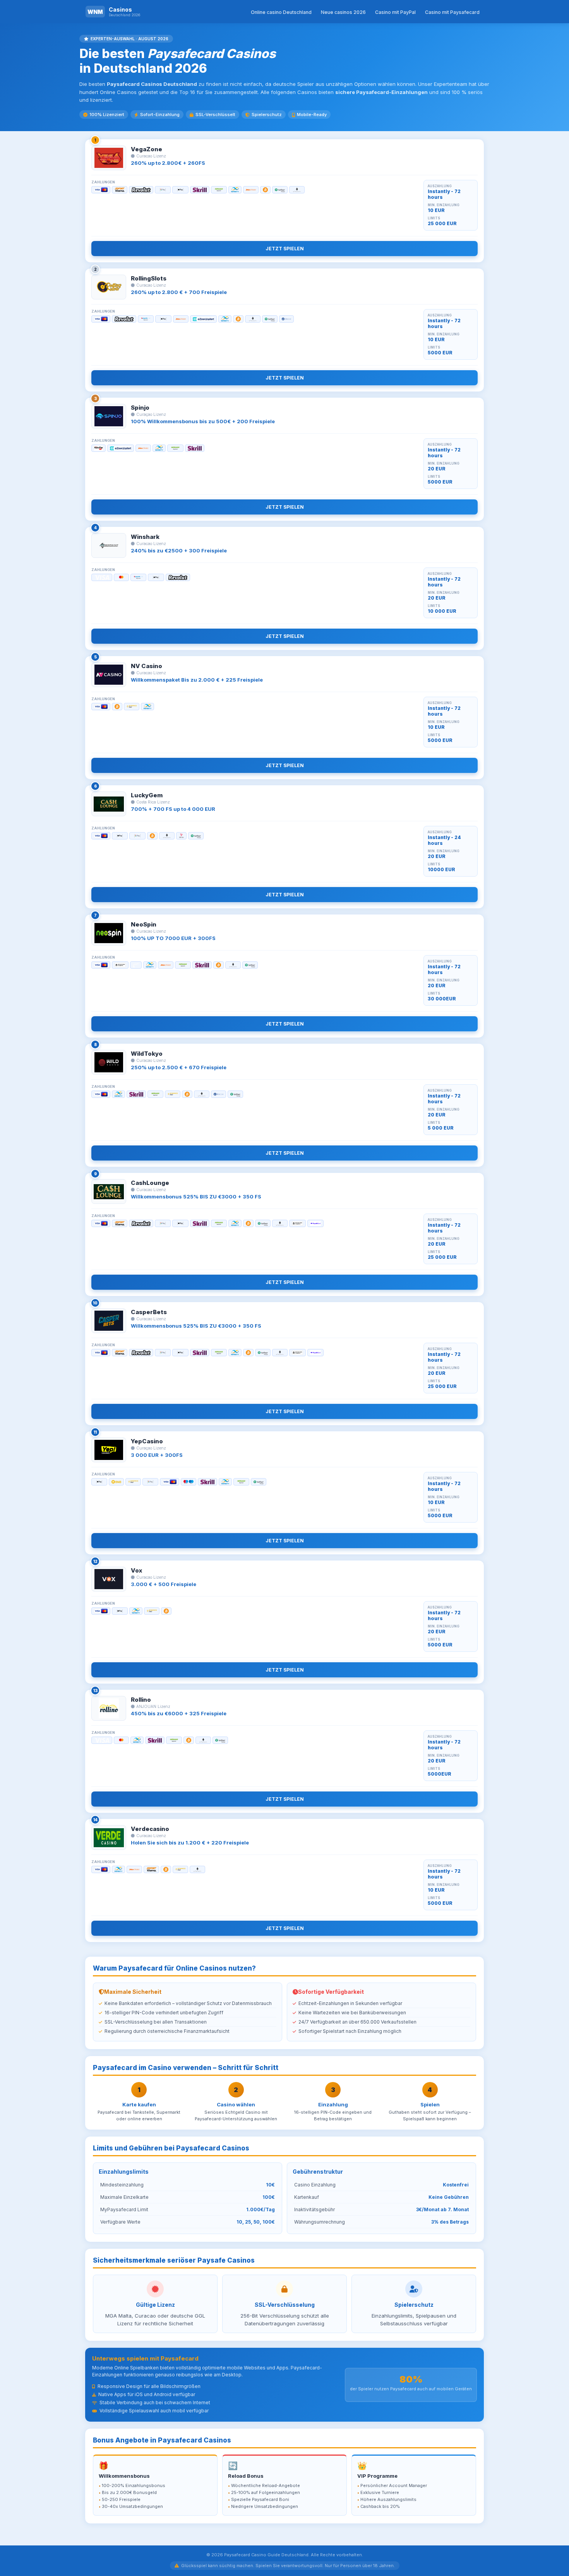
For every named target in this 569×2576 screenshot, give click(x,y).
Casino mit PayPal (395, 12)
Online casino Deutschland (281, 12)
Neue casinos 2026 (343, 12)
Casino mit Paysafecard (452, 12)
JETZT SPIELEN (285, 249)
